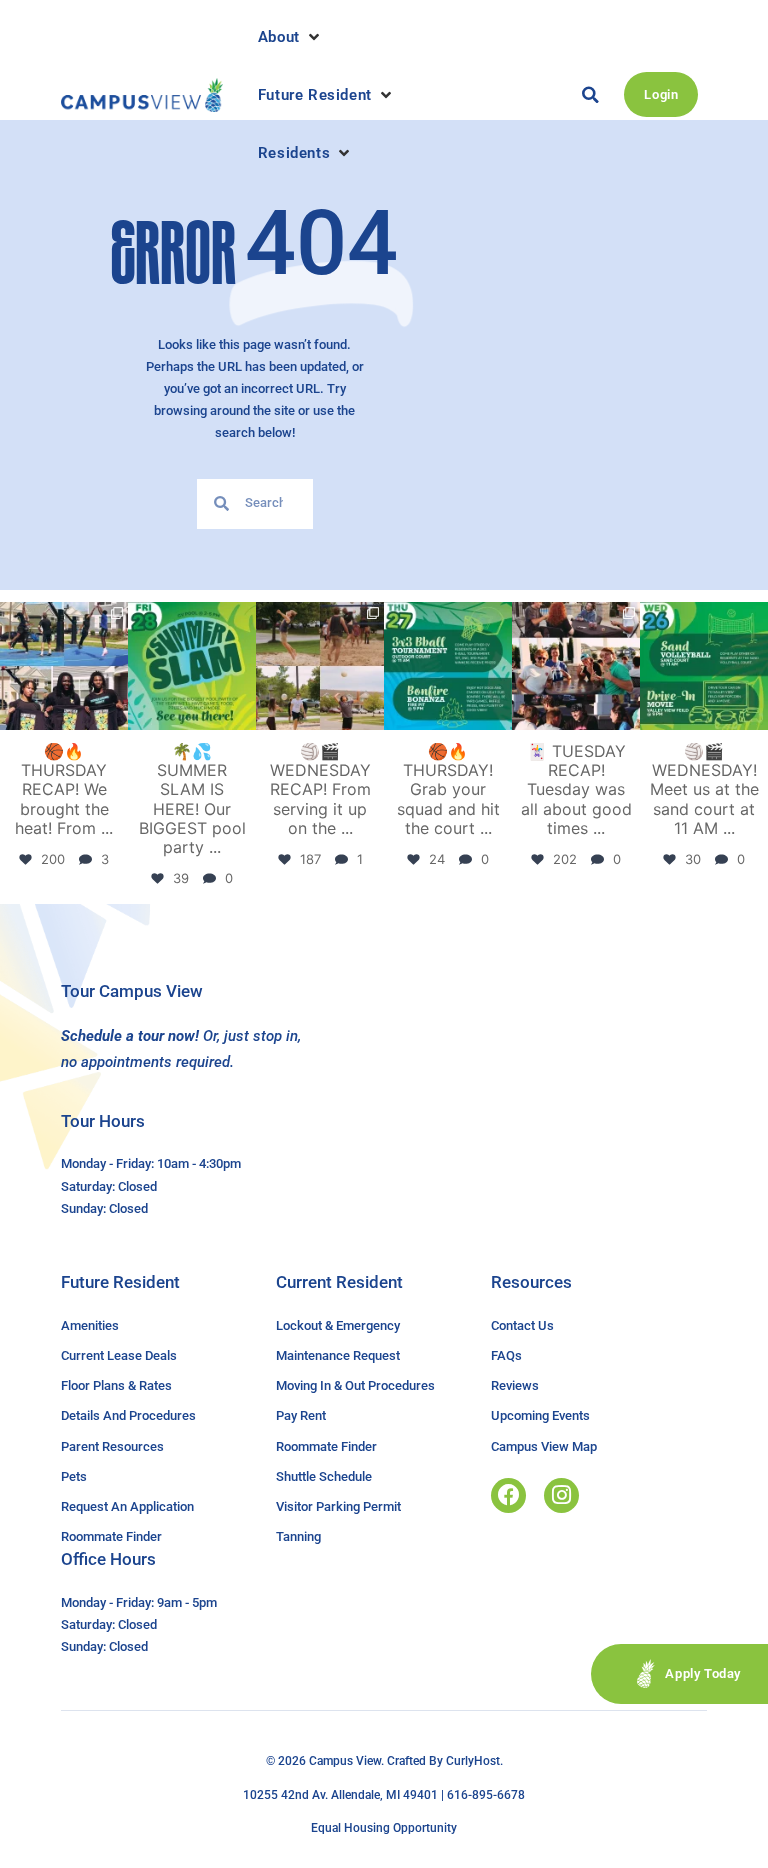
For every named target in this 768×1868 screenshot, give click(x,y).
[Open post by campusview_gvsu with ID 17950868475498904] (64, 666)
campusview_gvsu (63, 618)
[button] (290, 37)
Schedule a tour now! (130, 1036)
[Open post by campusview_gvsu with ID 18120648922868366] (320, 666)
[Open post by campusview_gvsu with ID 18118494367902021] (192, 666)
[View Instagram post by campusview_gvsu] (116, 718)
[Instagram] (561, 1495)
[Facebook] (508, 1495)
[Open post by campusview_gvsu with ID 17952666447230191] (448, 666)
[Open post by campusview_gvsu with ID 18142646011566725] (704, 666)
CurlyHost (473, 1761)
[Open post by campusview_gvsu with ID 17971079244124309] (576, 666)
